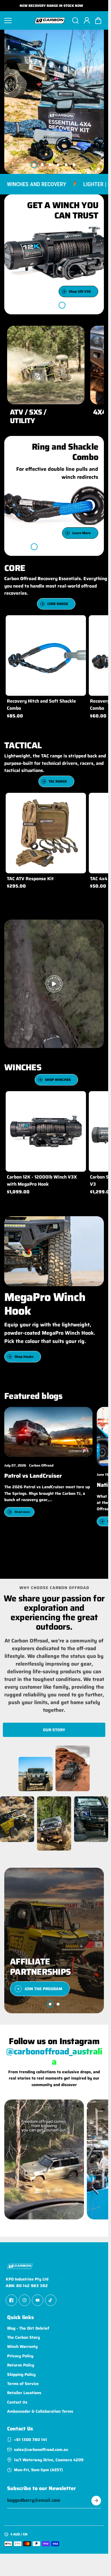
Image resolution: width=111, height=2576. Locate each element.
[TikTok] (51, 2300)
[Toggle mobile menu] (17, 21)
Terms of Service (23, 2384)
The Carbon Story (23, 2337)
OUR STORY (54, 1730)
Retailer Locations (24, 2393)
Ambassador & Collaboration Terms (40, 2411)
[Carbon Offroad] (50, 21)
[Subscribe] (96, 2501)
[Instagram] (24, 2300)
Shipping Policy (21, 2374)
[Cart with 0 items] (98, 21)
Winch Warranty (22, 2346)
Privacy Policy (20, 2356)
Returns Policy (21, 2365)
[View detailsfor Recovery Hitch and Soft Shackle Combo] (46, 655)
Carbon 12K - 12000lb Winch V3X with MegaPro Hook (42, 1180)
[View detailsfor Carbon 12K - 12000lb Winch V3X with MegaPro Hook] (46, 1131)
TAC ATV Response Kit (30, 879)
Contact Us (17, 2402)
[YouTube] (38, 2300)
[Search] (75, 21)
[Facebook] (11, 2300)
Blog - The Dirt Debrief (28, 2328)
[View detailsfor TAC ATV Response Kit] (46, 833)
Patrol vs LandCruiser (33, 1476)
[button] (98, 21)
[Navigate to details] (78, 398)
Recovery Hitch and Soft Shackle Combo (41, 705)
